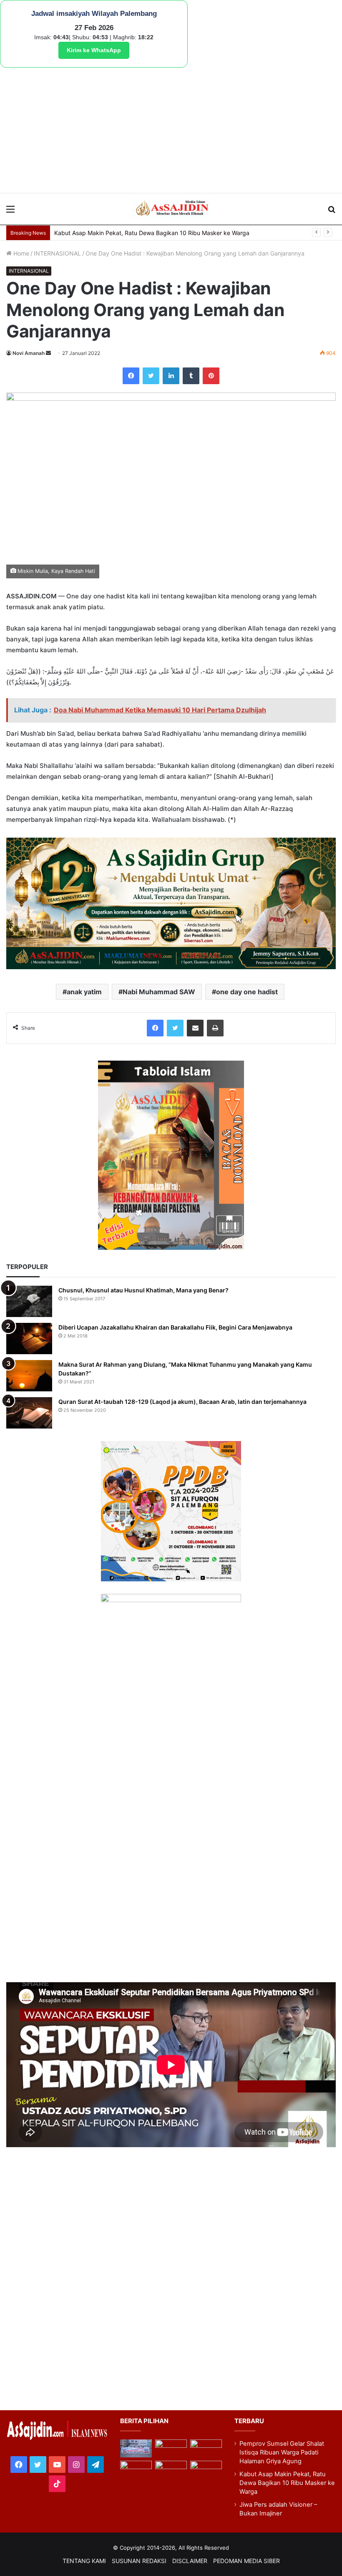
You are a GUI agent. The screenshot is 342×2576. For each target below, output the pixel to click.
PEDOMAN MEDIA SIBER (246, 2561)
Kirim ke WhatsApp (94, 50)
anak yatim (84, 992)
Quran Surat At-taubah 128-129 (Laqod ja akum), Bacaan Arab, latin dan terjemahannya (182, 1402)
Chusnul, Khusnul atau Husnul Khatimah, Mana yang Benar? (143, 1290)
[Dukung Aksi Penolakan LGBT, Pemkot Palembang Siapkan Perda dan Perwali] (136, 2448)
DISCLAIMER (190, 2561)
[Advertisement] (171, 130)
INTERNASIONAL (57, 253)
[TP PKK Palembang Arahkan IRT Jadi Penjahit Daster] (206, 2448)
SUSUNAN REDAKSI (139, 2561)
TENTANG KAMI (84, 2561)
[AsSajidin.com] (171, 209)
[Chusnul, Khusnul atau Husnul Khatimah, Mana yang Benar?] (29, 1301)
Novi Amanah (29, 353)
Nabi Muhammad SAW (159, 992)
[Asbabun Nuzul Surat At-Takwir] (206, 2470)
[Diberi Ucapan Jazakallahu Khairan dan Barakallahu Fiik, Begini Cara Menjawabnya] (29, 1339)
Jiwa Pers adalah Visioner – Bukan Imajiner (112, 233)
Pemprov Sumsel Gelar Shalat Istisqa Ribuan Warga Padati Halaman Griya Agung (282, 2452)
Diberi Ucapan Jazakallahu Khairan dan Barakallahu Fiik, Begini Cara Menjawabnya (175, 1327)
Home (20, 253)
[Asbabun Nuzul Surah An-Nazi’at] (171, 2470)
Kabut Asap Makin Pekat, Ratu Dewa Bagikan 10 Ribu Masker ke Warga (287, 2483)
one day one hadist (247, 992)
